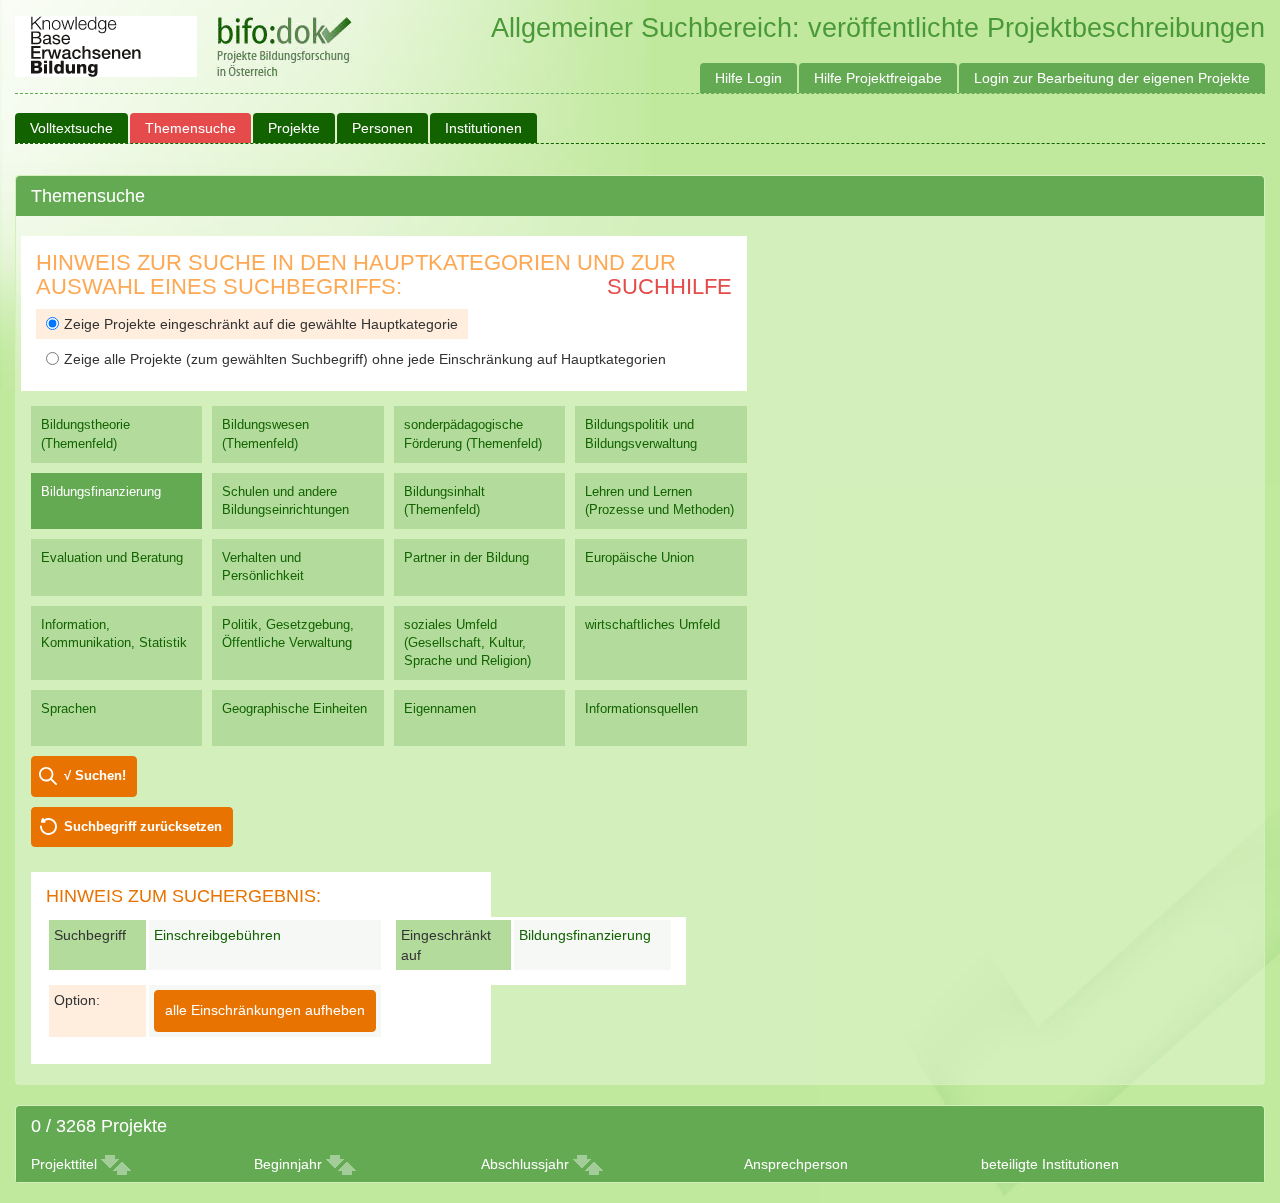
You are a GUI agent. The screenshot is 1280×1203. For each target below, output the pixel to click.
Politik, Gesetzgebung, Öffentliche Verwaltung (288, 633)
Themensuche (190, 128)
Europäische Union (639, 557)
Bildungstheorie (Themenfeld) (85, 433)
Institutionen (483, 128)
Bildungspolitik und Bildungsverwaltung (641, 433)
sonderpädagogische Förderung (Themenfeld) (473, 433)
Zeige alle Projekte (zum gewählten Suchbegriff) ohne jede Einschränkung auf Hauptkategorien (365, 359)
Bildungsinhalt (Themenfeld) (444, 500)
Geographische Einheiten (294, 708)
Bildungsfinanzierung (101, 491)
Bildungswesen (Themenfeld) (265, 433)
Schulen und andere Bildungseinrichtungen (285, 500)
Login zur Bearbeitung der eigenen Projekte (1112, 78)
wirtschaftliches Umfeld (652, 624)
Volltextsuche (71, 128)
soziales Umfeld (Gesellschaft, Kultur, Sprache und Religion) (467, 642)
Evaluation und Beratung (112, 557)
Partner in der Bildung (466, 557)
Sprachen (68, 708)
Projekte (294, 128)
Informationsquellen (641, 708)
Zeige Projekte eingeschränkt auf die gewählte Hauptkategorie (261, 324)
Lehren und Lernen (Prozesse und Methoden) (659, 500)
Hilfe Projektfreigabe (878, 78)
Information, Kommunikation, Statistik (114, 633)
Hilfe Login (748, 78)
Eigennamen (440, 708)
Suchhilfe (669, 286)
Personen (382, 128)
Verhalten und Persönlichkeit (263, 566)
